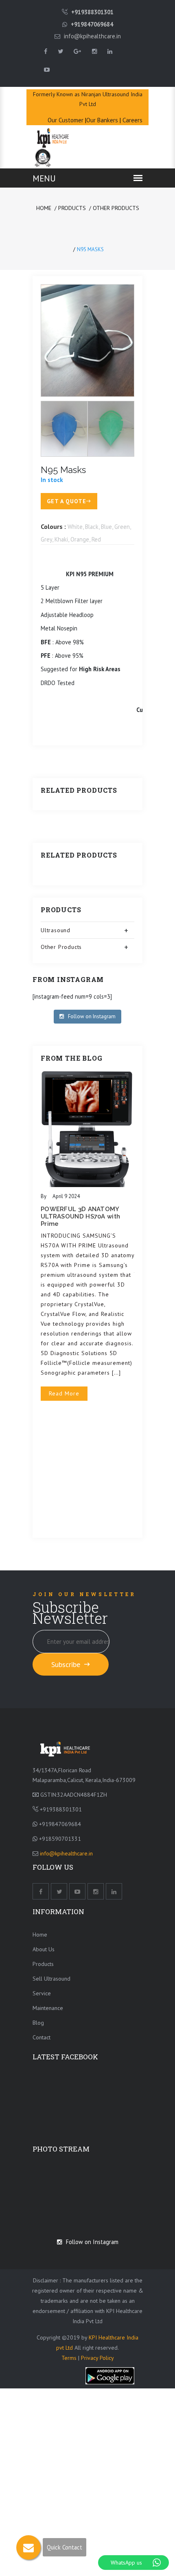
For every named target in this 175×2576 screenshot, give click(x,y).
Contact (42, 2037)
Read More (64, 1393)
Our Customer (66, 120)
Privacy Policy (97, 2358)
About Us (44, 1949)
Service (42, 1993)
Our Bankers (102, 120)
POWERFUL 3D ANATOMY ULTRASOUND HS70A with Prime (80, 1216)
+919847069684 (92, 24)
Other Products (116, 208)
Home (44, 208)
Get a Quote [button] (67, 501)
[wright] (65, 1748)
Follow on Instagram (92, 1016)
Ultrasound (56, 930)
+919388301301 (92, 12)
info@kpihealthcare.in (92, 36)
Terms (70, 2358)
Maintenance (48, 2008)
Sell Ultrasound (51, 1979)
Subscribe (67, 1664)
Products (72, 208)
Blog (38, 2023)
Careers (132, 120)
